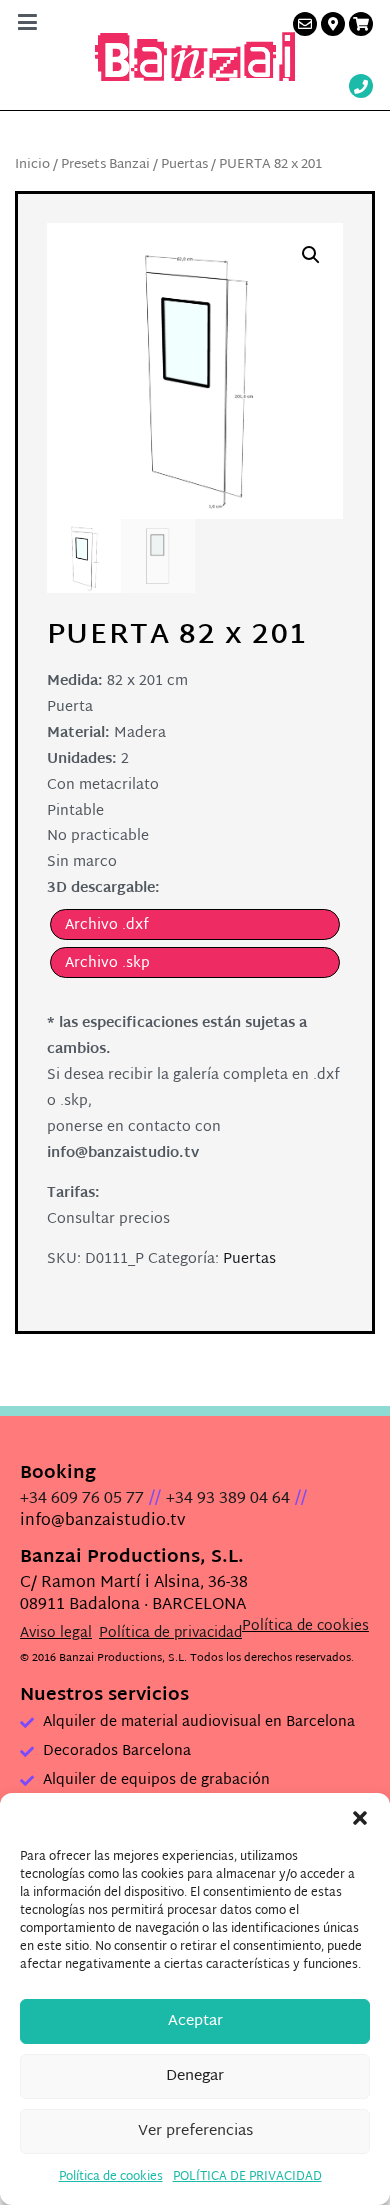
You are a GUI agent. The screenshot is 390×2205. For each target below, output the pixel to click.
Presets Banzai (105, 165)
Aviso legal (56, 1633)
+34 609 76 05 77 (82, 1499)
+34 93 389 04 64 (228, 1499)
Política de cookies (111, 2177)
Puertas (184, 165)
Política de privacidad (170, 1633)
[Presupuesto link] (361, 24)
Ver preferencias (195, 2131)
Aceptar (195, 2021)
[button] (360, 1818)
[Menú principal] (27, 24)
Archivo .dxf (107, 925)
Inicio (32, 165)
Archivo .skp (107, 963)
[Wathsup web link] (361, 88)
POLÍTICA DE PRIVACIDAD (247, 2177)
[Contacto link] (305, 24)
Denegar (195, 2076)
